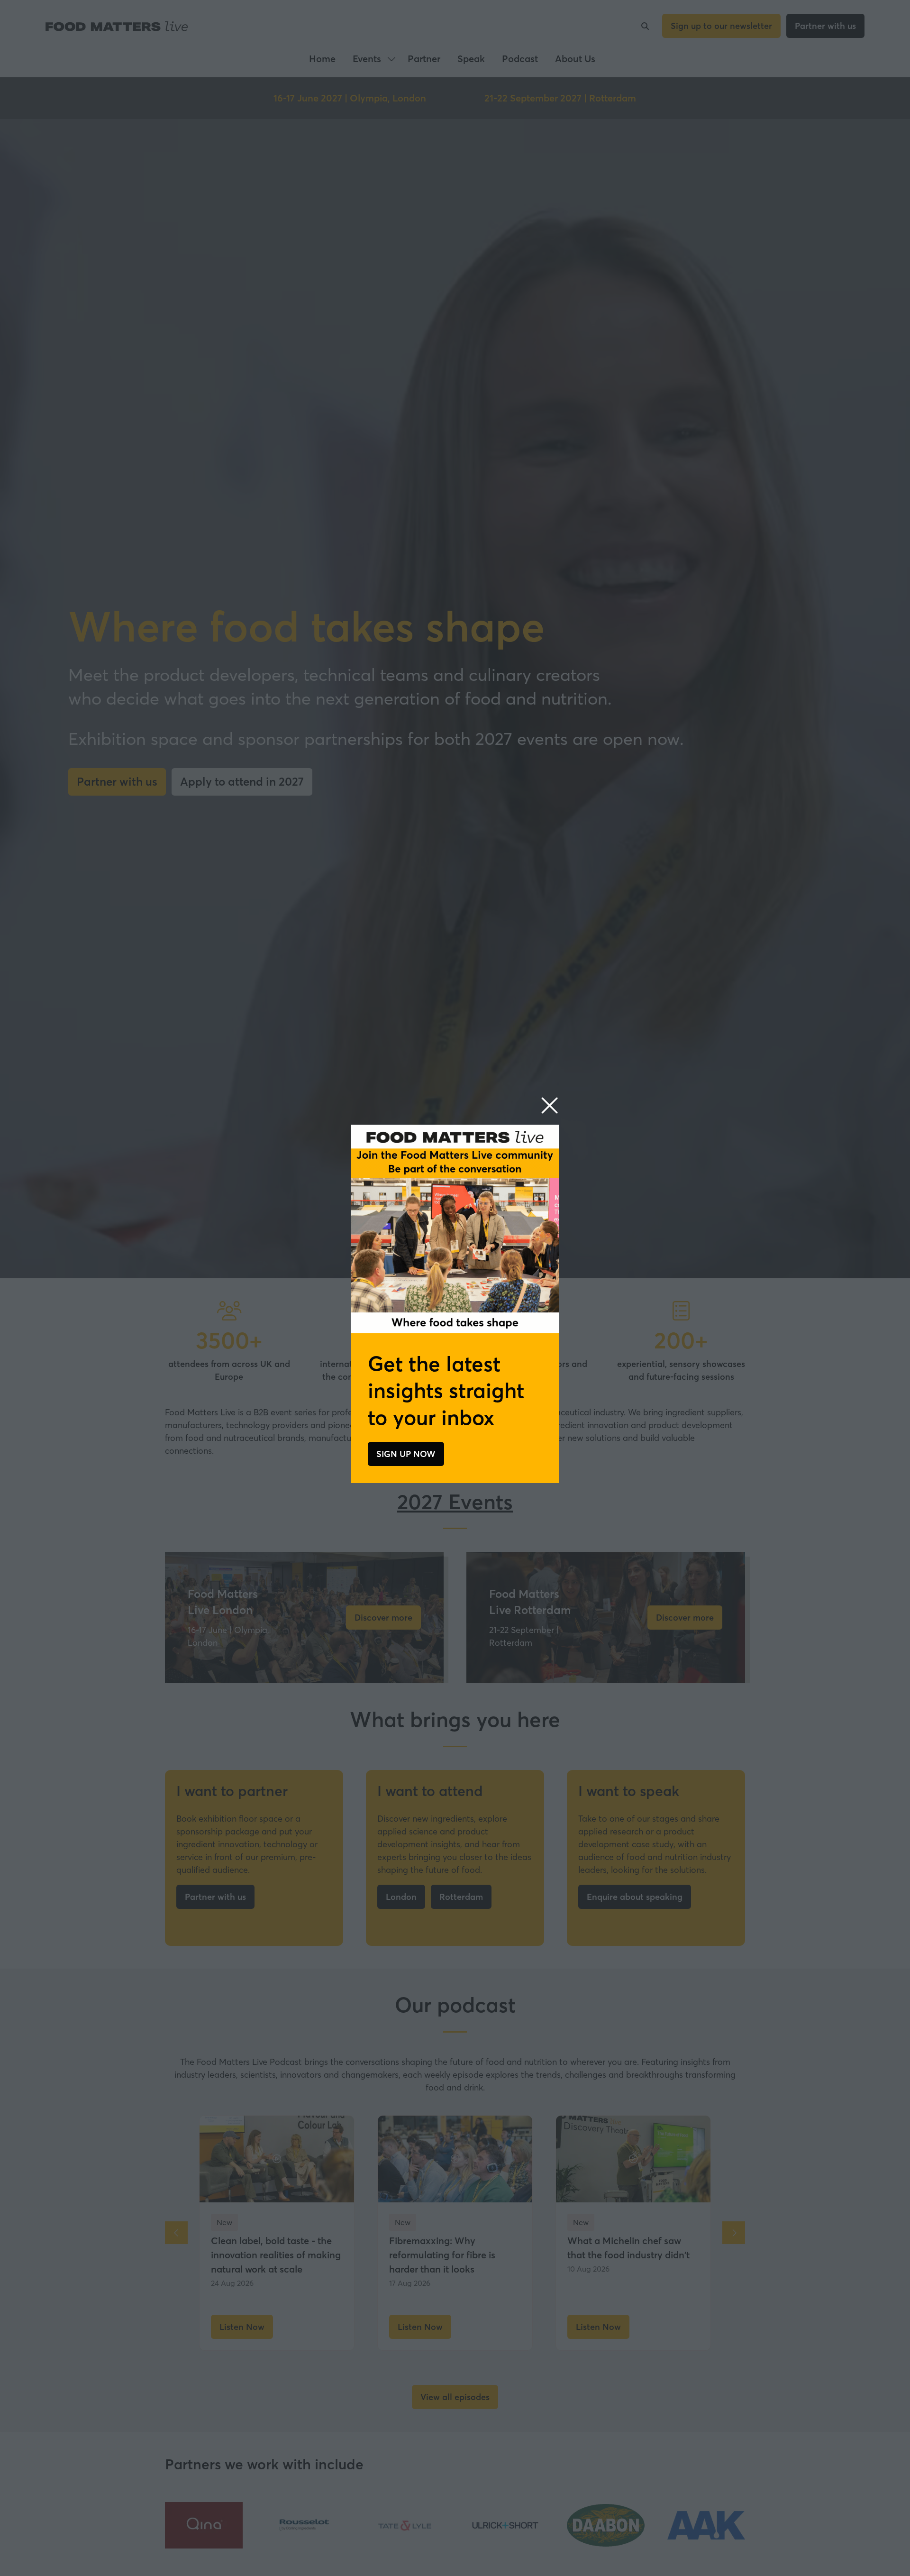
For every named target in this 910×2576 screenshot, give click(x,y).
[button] (550, 1106)
